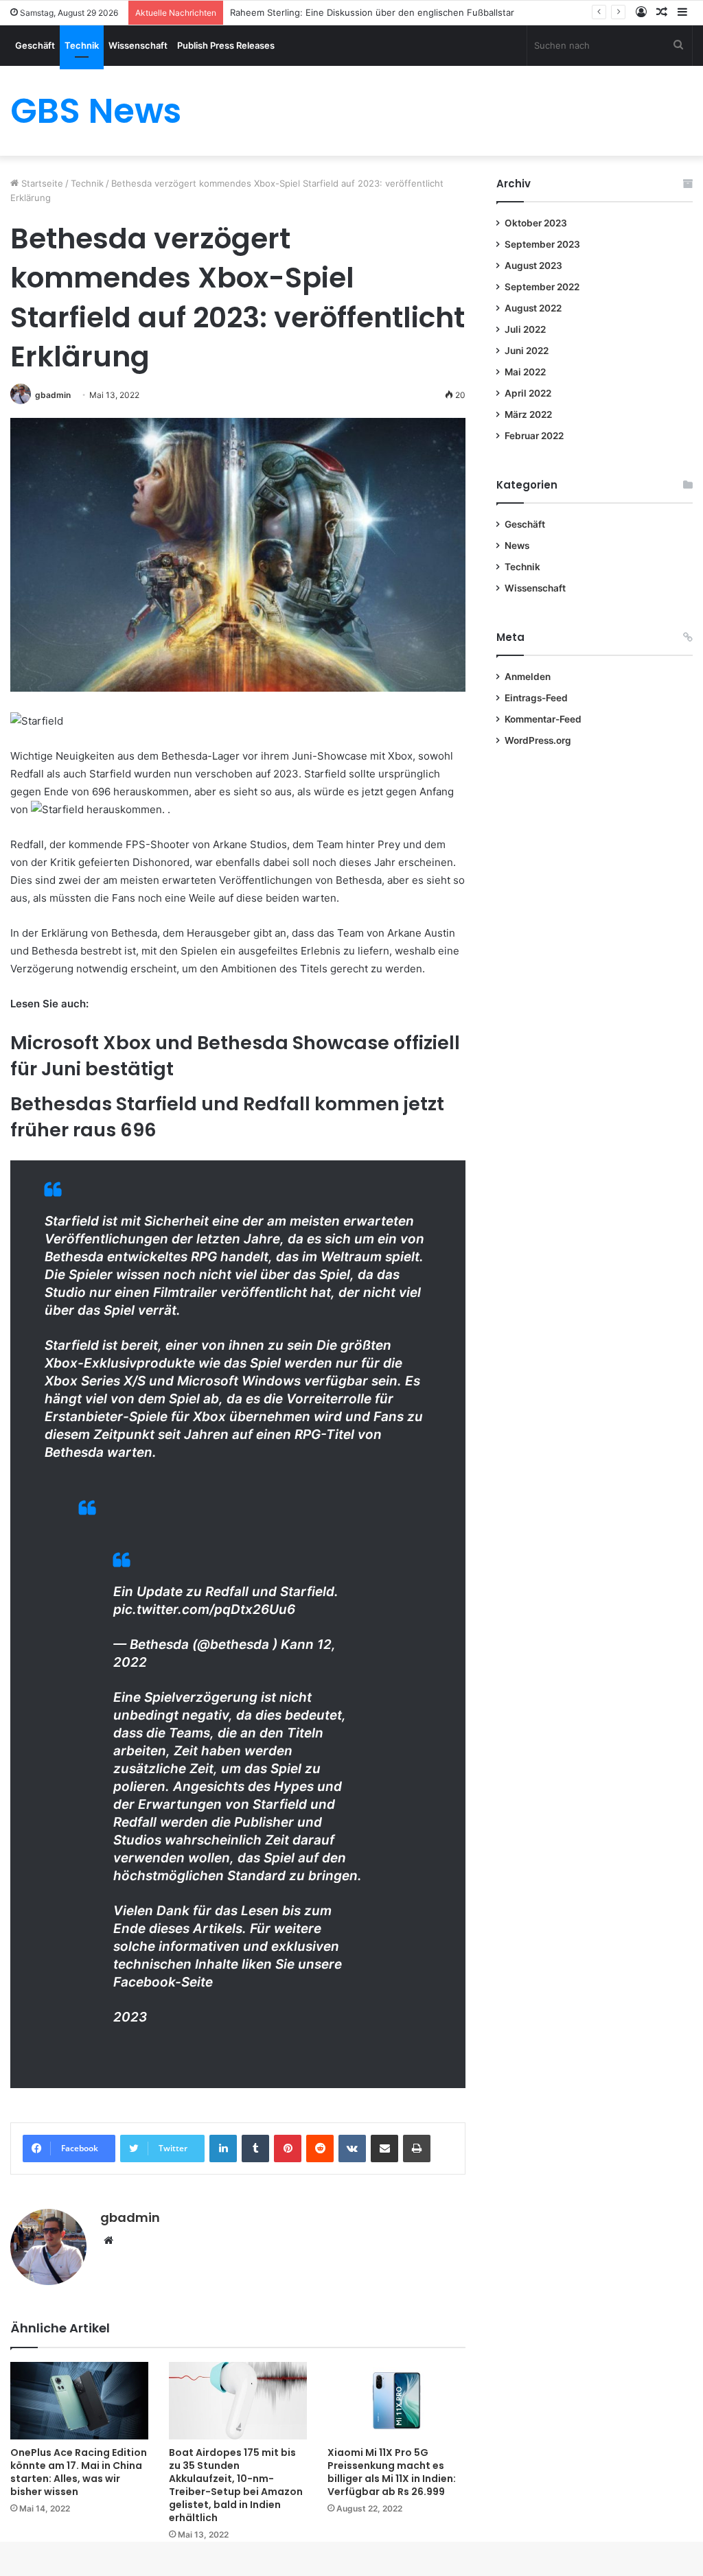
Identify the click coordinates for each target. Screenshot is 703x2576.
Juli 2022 (525, 329)
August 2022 (533, 308)
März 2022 (528, 414)
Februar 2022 (534, 436)
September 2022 (542, 287)
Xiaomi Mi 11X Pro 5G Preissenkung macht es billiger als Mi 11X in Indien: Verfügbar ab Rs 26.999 (392, 2472)
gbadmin (53, 395)
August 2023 (533, 266)
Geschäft (35, 45)
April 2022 (528, 393)
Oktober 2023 (536, 223)
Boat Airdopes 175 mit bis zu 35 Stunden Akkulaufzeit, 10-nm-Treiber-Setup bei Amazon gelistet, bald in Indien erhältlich (236, 2485)
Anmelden (528, 677)
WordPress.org (538, 740)
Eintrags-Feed (536, 698)
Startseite (41, 183)
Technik (82, 45)
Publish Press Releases (226, 45)
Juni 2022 (527, 351)
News (517, 546)
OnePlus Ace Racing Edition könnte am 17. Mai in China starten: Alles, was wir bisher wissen (79, 2472)
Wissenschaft (138, 45)
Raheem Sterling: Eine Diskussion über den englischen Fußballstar (372, 12)
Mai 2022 (525, 372)
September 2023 (542, 244)
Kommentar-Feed (543, 719)
